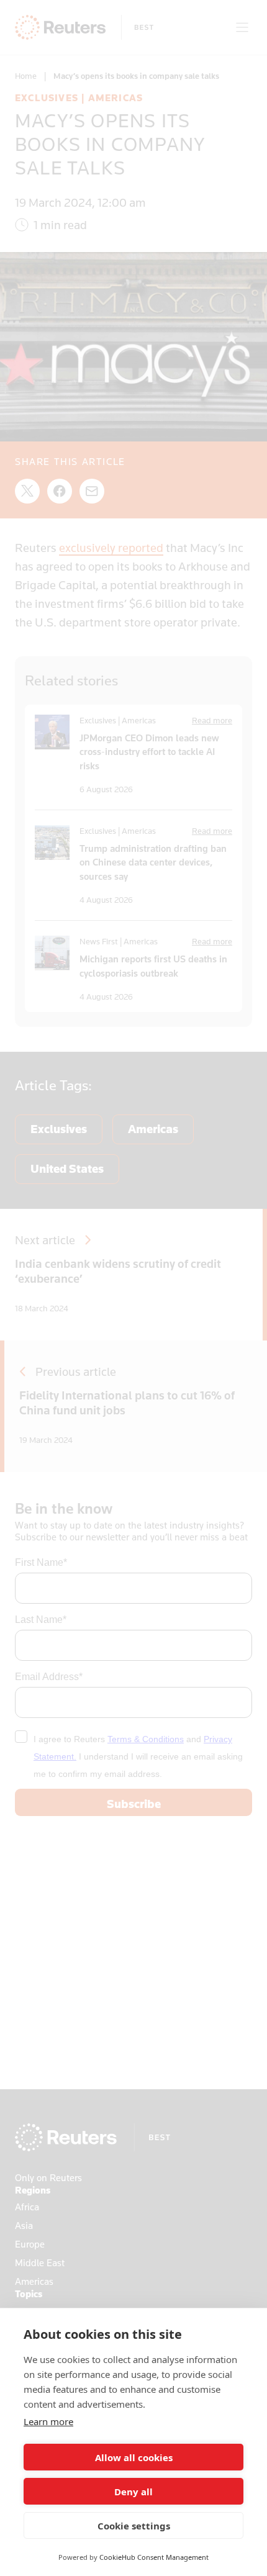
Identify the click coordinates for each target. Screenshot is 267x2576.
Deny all (133, 2492)
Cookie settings (134, 2526)
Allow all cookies (134, 2457)
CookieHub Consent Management (154, 2557)
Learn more (48, 2421)
